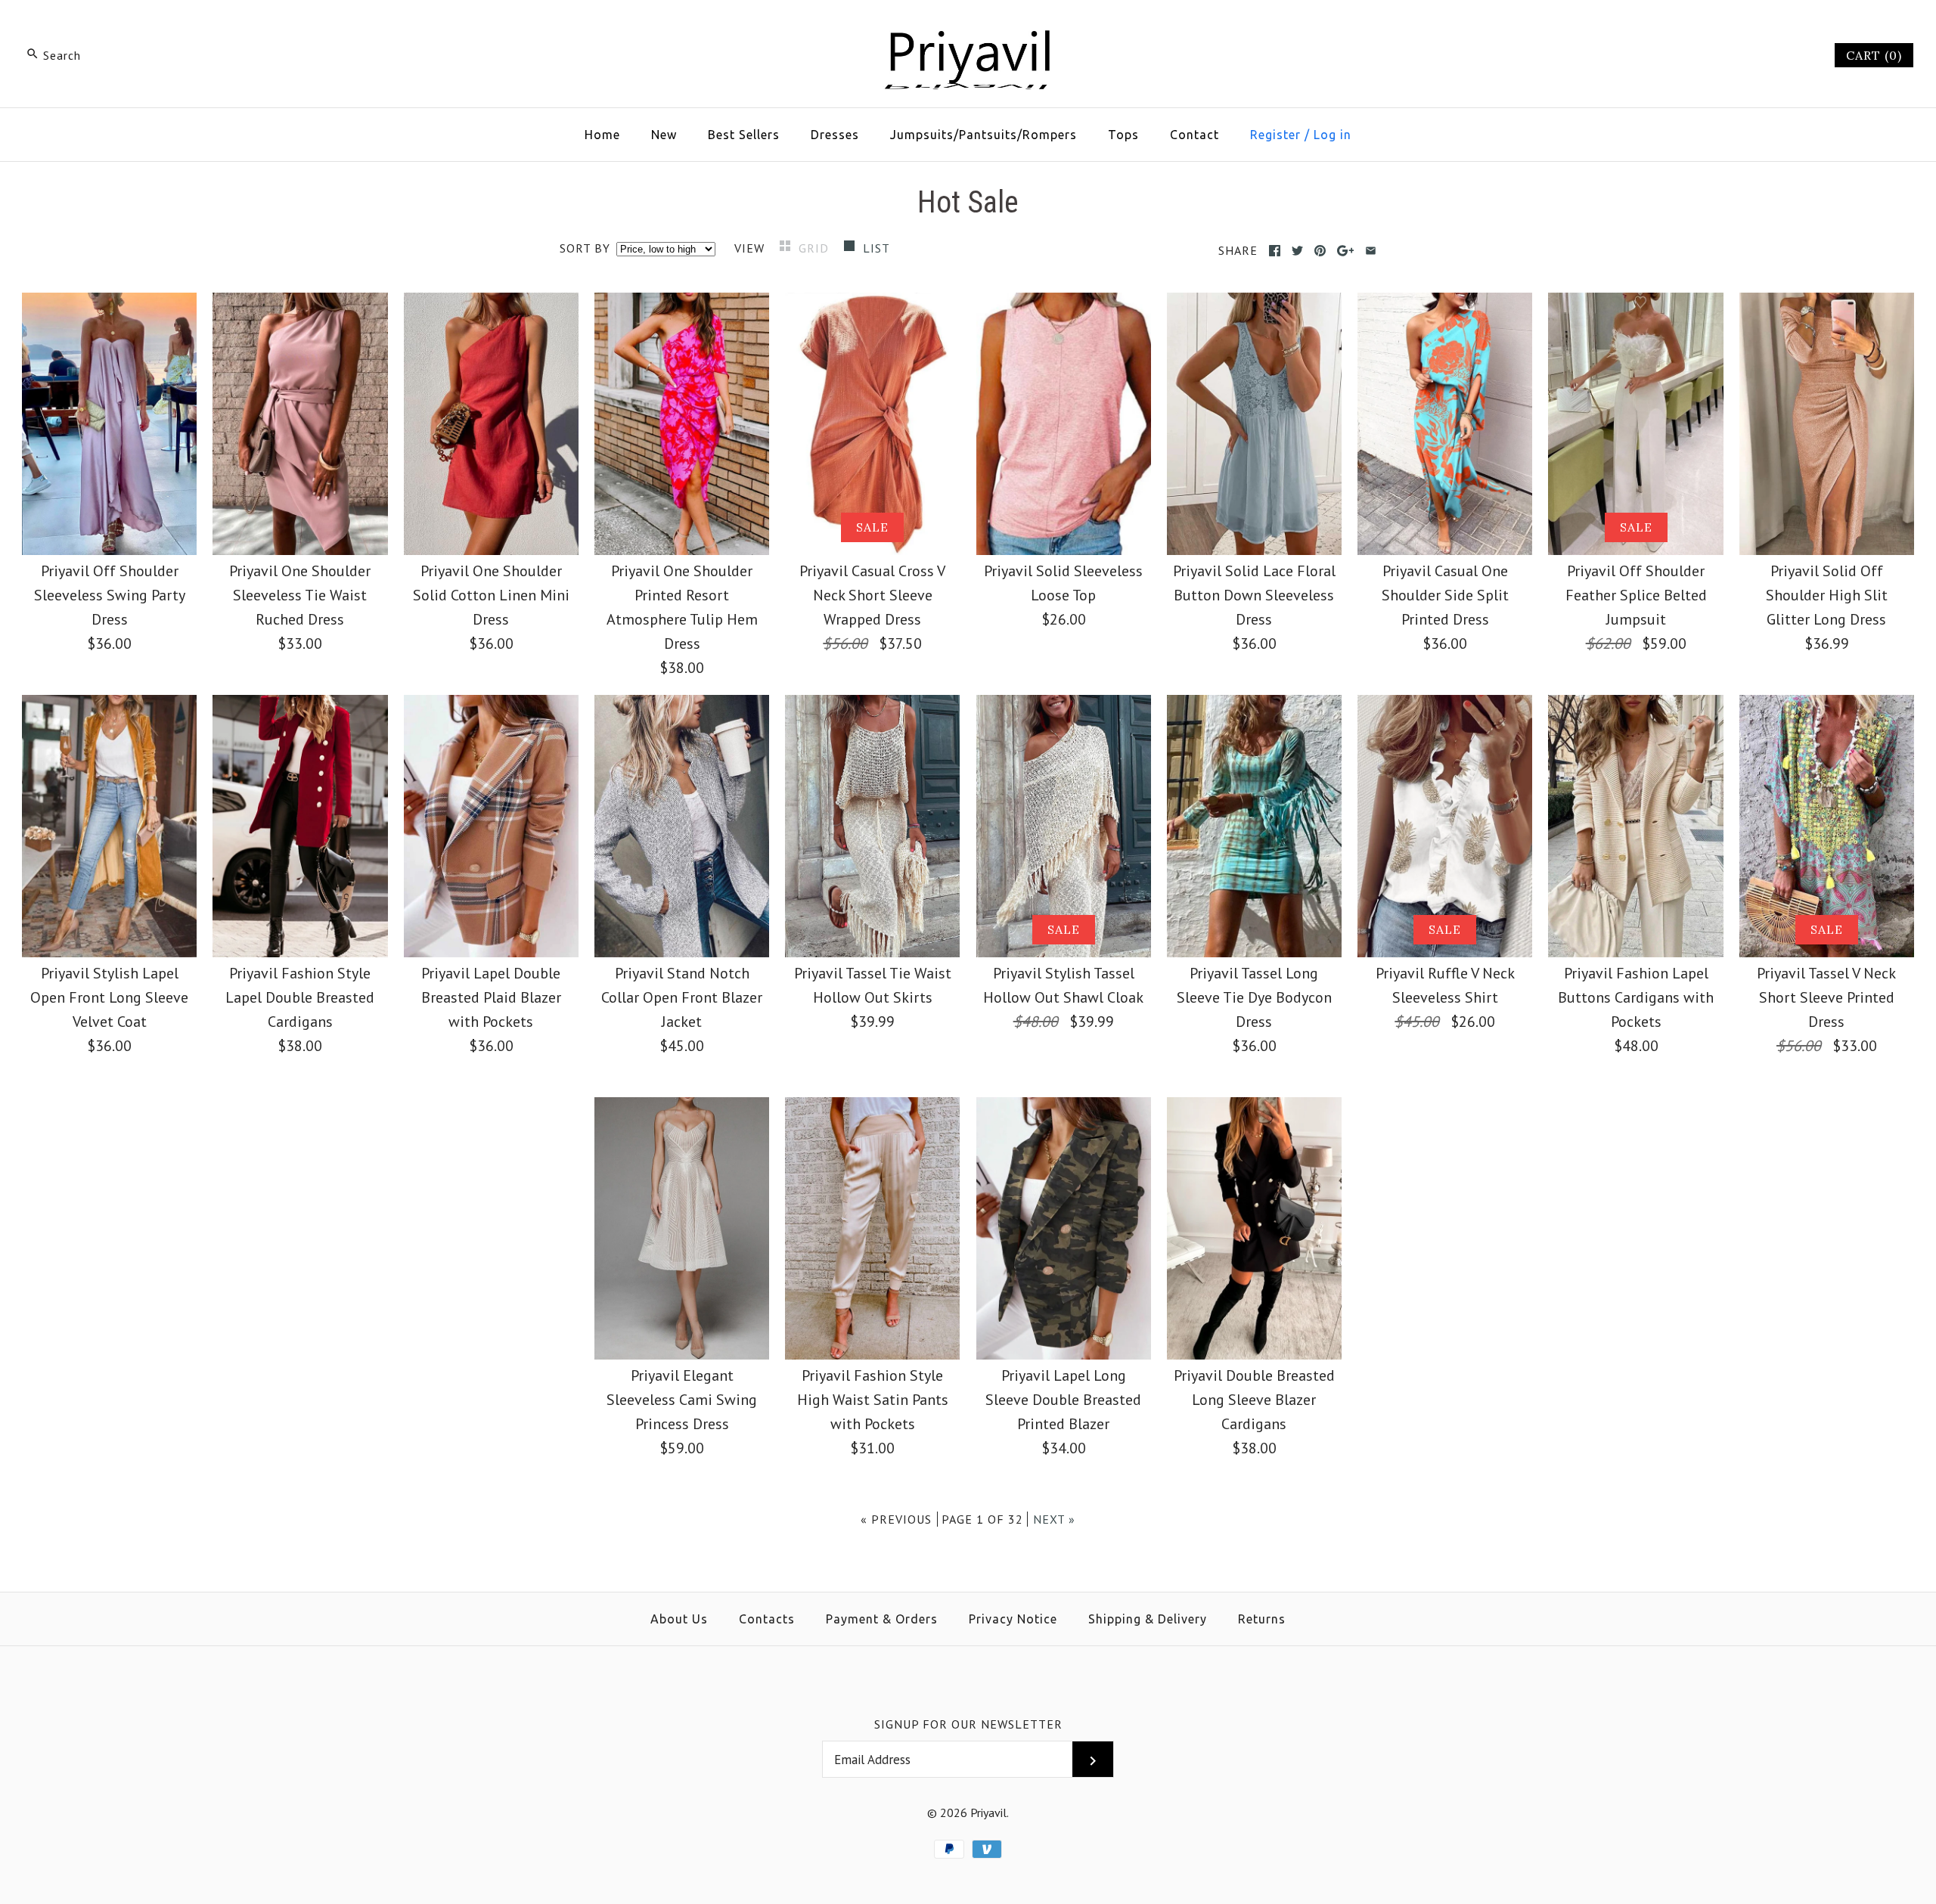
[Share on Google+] (1346, 251)
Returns (1262, 1619)
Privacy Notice (1013, 1619)
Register (1275, 135)
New (664, 135)
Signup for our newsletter (968, 1724)
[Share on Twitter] (1297, 251)
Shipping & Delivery (1148, 1619)
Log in (1333, 135)
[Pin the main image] (1320, 251)
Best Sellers (744, 135)
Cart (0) (1874, 55)
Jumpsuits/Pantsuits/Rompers (984, 135)
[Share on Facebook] (1275, 251)
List (876, 248)
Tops (1123, 135)
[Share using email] (1371, 251)
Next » (1054, 1519)
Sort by (585, 248)
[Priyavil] (968, 27)
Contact (1194, 135)
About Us (679, 1619)
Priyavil (988, 1813)
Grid (816, 248)
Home (602, 135)
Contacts (767, 1619)
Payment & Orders (882, 1619)
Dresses (835, 135)
